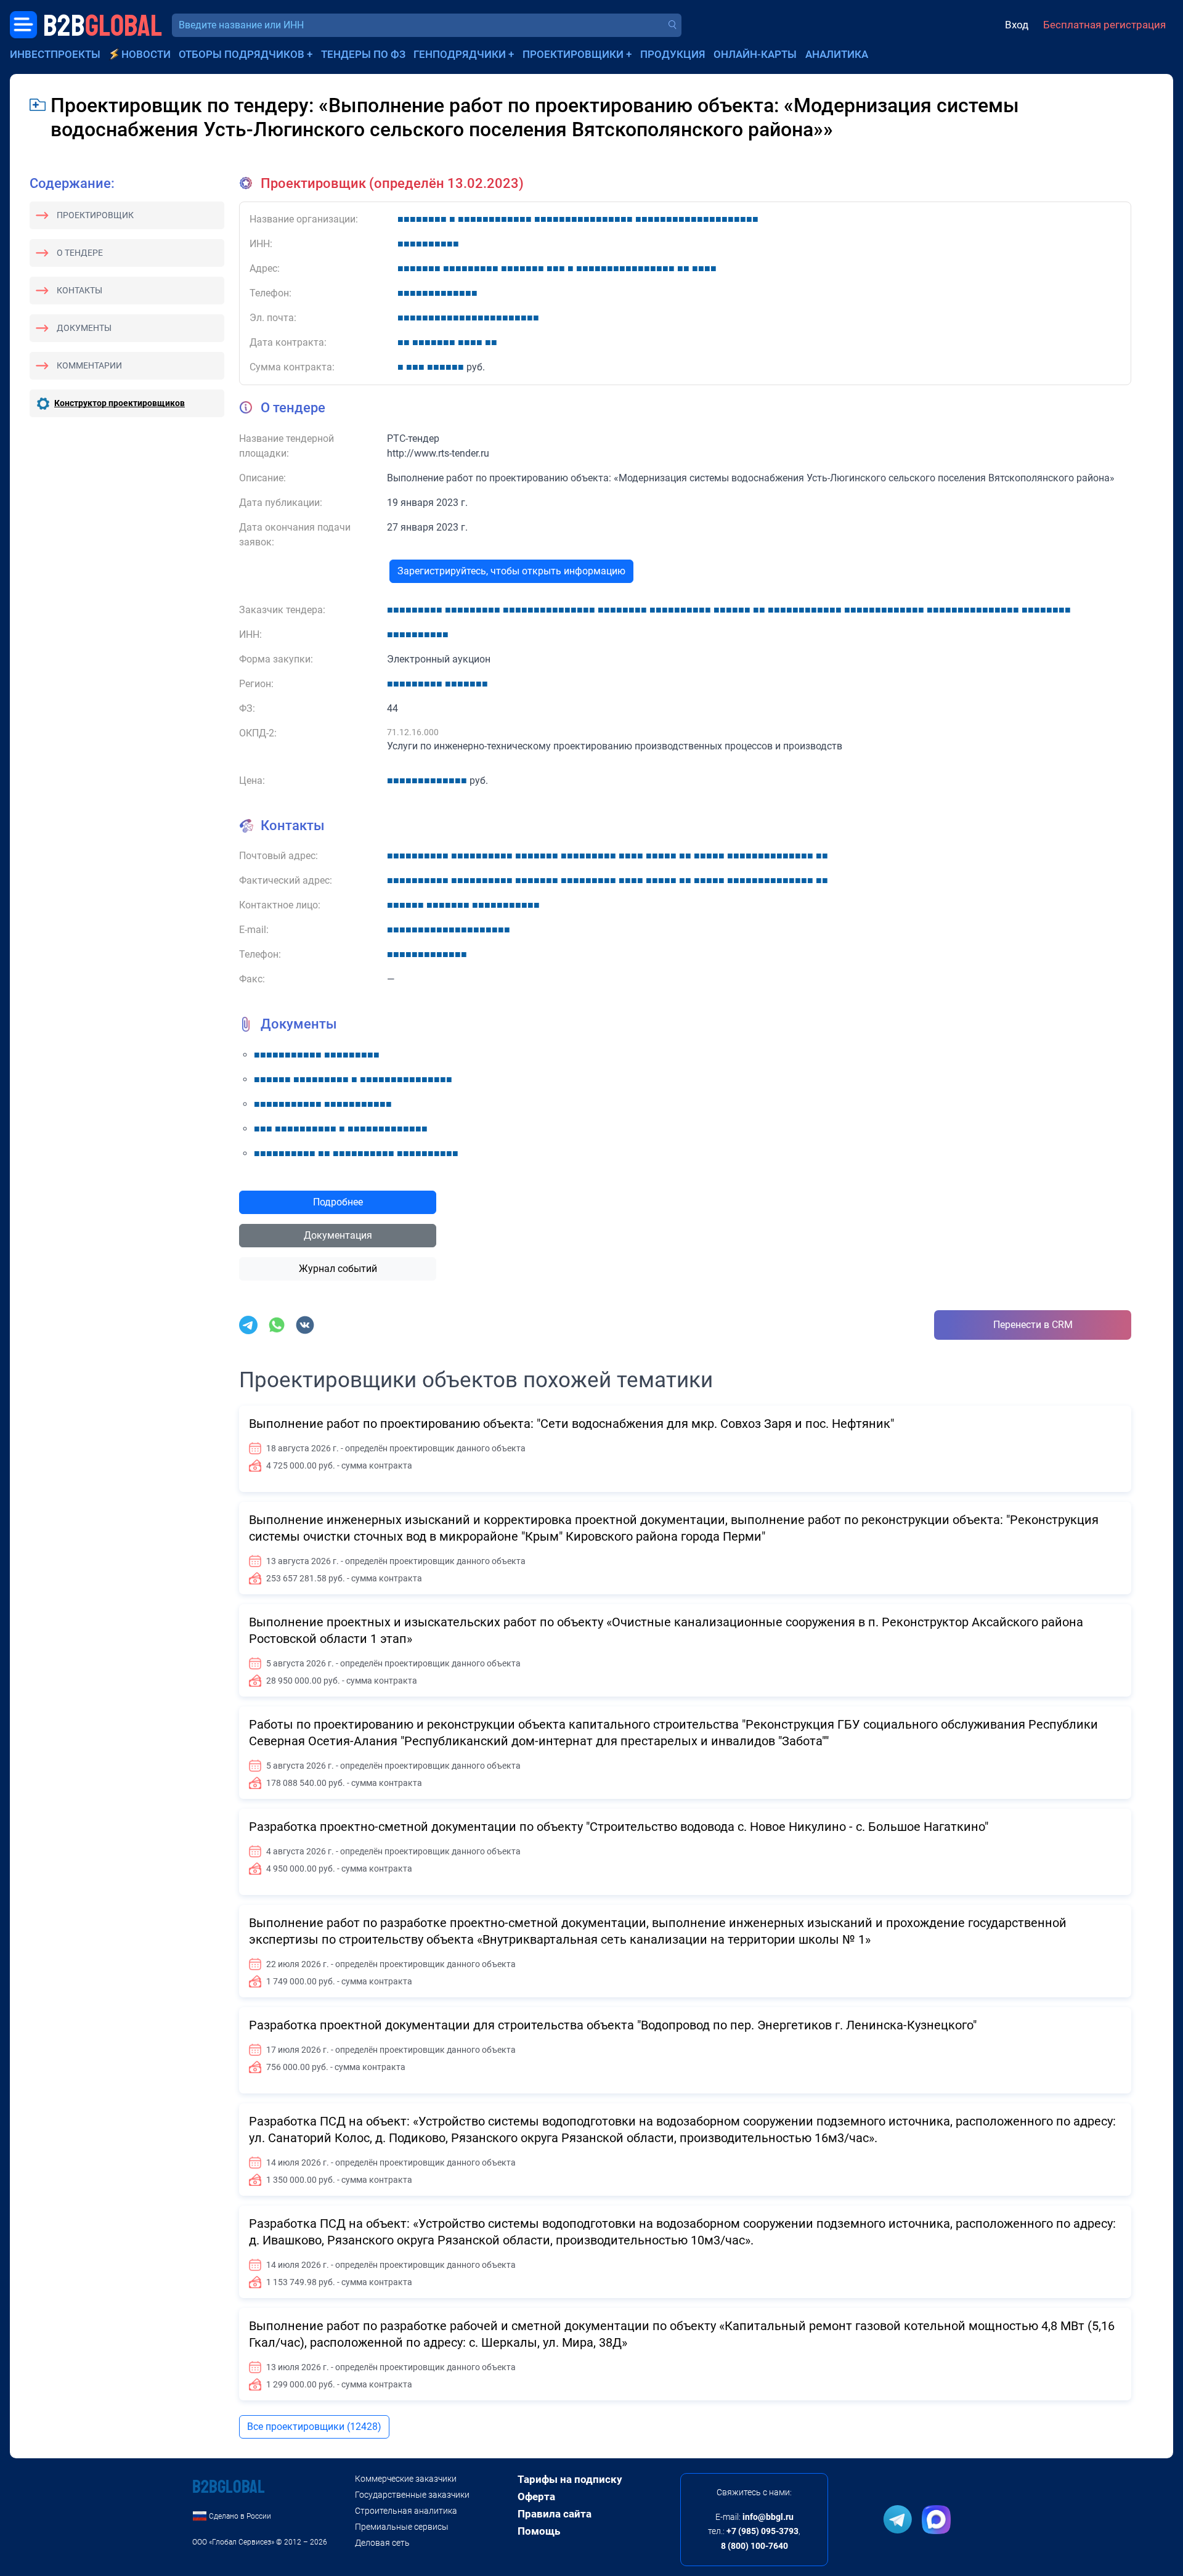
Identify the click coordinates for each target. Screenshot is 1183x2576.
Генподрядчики (460, 54)
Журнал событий (338, 1269)
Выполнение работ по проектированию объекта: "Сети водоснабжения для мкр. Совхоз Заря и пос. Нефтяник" (571, 1424)
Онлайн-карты (755, 54)
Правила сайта (555, 2514)
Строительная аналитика (406, 2511)
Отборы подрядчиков (242, 54)
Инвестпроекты (55, 54)
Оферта (536, 2497)
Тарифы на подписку (570, 2479)
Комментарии (89, 365)
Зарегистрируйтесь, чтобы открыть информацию (511, 571)
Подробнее (338, 1202)
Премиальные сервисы (402, 2527)
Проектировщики (573, 54)
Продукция (673, 54)
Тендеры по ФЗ (363, 54)
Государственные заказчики (412, 2495)
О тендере (80, 253)
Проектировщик (95, 215)
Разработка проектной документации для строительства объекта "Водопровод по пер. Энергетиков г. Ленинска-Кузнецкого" (613, 2025)
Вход (1017, 25)
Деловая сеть (382, 2543)
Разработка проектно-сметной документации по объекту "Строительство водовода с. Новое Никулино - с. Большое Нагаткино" (619, 1827)
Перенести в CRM (1033, 1325)
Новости (146, 54)
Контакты (79, 290)
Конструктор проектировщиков (120, 403)
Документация (338, 1235)
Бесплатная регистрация (1104, 25)
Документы (84, 328)
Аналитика (837, 54)
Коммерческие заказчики (406, 2479)
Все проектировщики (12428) (314, 2427)
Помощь (539, 2531)
